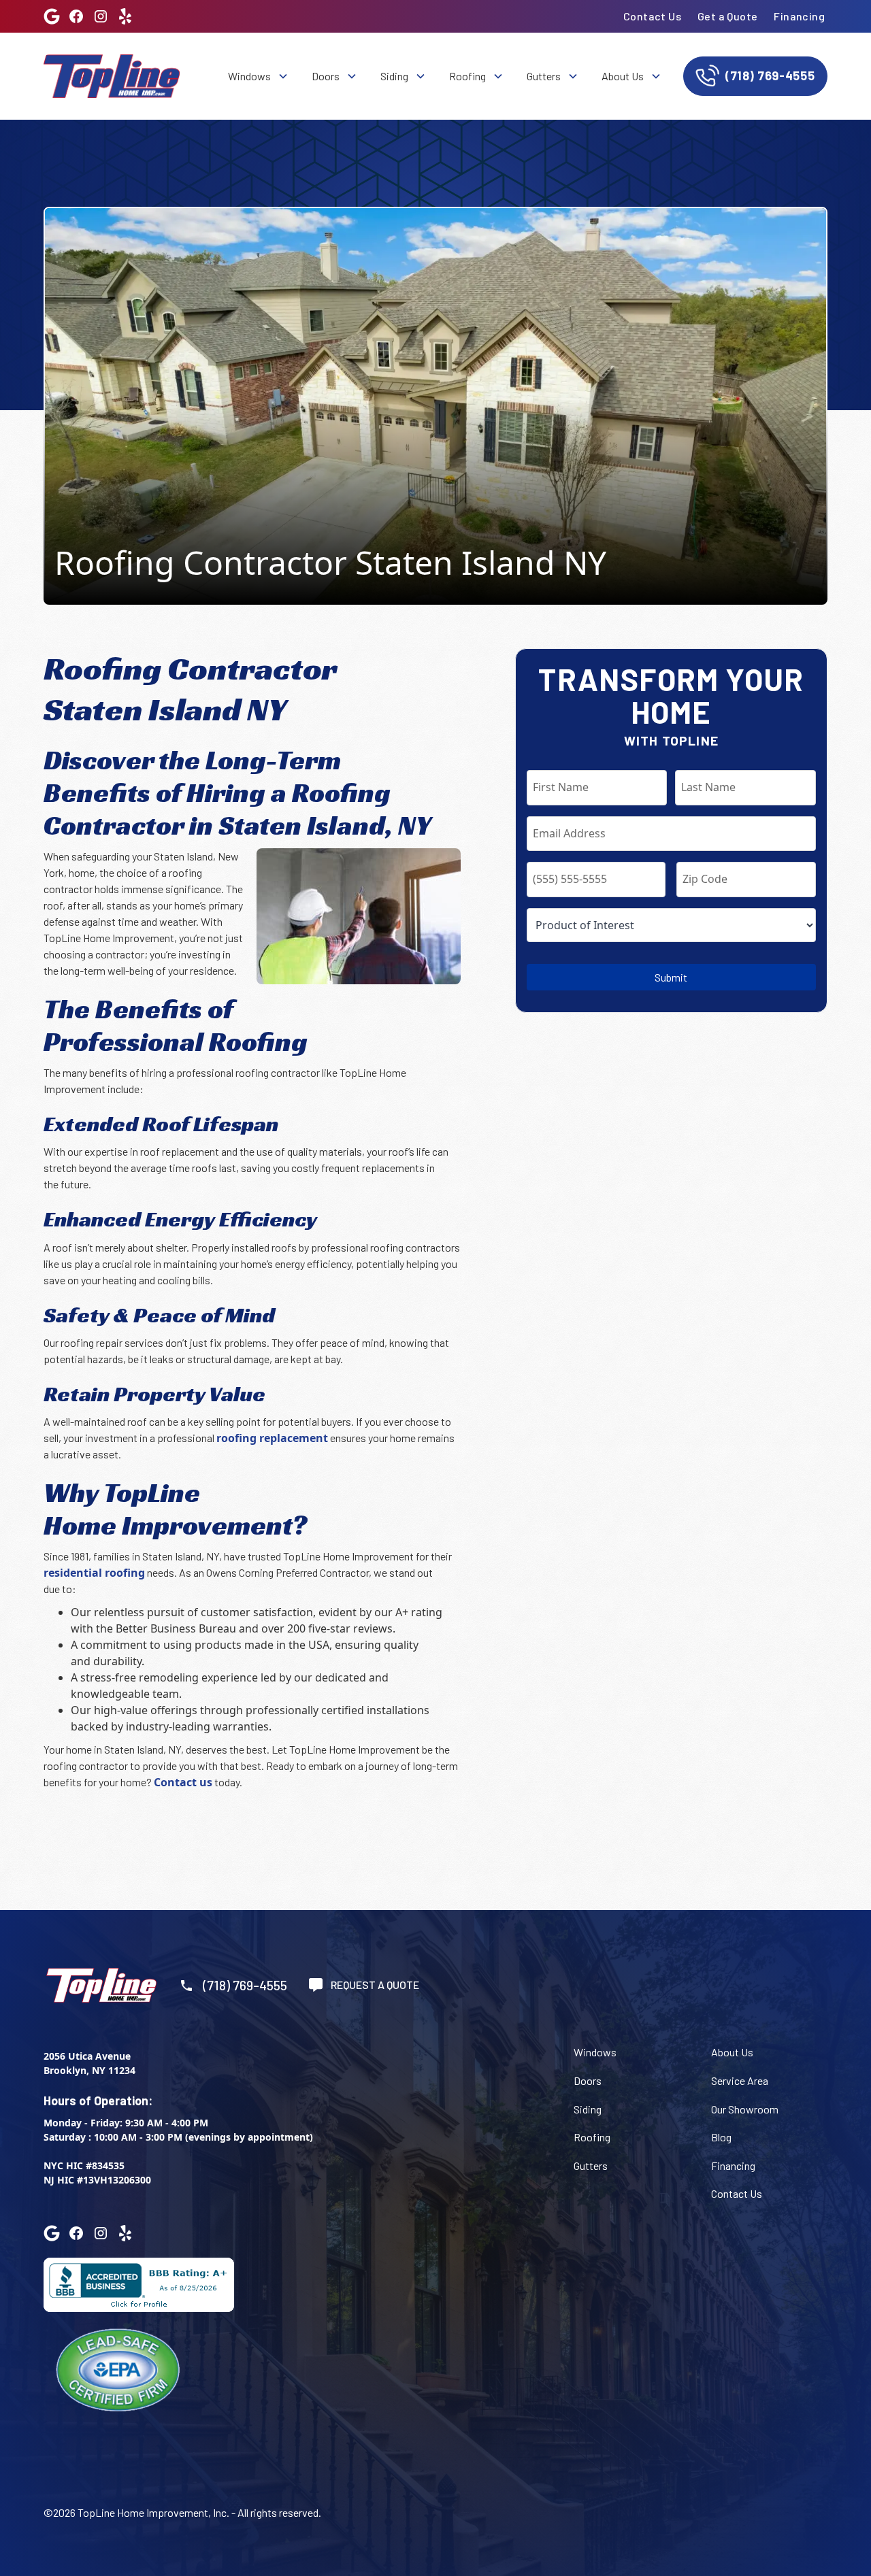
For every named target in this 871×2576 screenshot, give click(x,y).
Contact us (183, 1782)
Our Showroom (745, 2109)
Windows (595, 2052)
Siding (588, 2109)
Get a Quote (727, 16)
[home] (112, 76)
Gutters (591, 2165)
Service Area (740, 2080)
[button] (258, 76)
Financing (799, 16)
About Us (732, 2052)
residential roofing (94, 1573)
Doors (588, 2080)
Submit (671, 977)
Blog (721, 2137)
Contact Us (652, 16)
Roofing (592, 2137)
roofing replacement (272, 1438)
